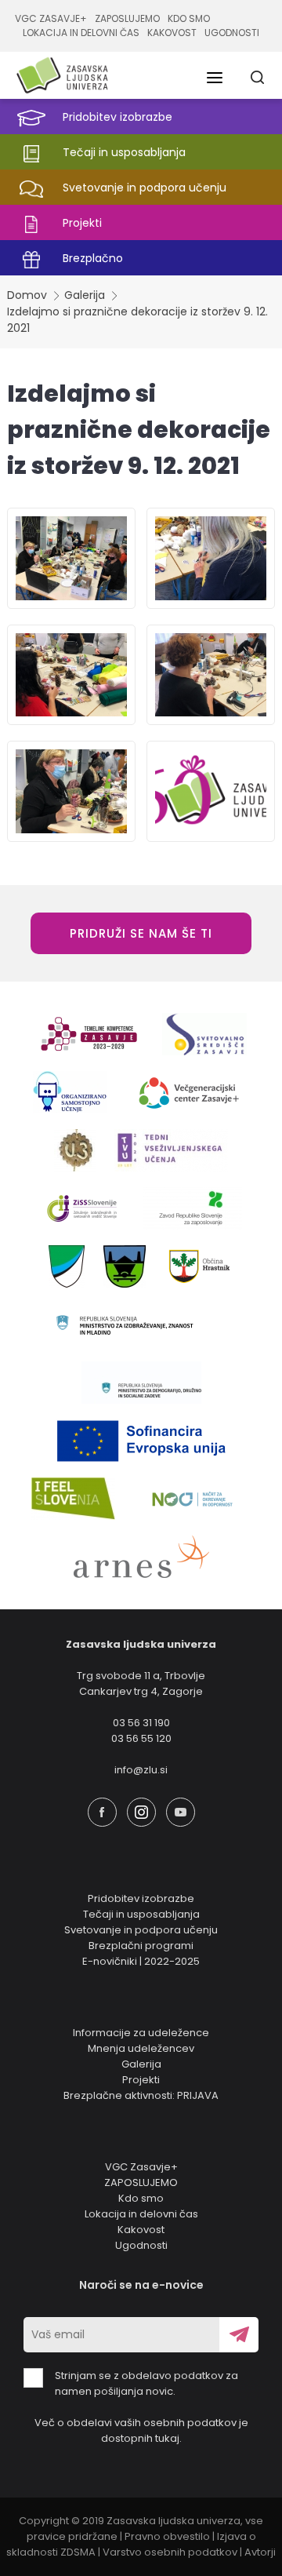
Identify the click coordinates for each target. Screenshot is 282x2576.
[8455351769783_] (211, 791)
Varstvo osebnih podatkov (170, 2552)
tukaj (167, 2438)
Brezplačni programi (141, 1946)
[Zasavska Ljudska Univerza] (62, 75)
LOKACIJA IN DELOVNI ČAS (81, 33)
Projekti (141, 2080)
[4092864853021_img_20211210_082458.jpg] (71, 558)
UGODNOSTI (232, 33)
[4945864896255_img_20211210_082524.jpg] (211, 675)
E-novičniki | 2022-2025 (141, 1961)
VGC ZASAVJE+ (51, 18)
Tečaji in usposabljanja (141, 1914)
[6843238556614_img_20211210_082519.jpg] (211, 558)
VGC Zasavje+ (141, 2167)
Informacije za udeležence (141, 2033)
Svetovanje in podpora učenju (141, 1930)
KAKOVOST (172, 33)
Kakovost (141, 2230)
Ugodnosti (141, 2245)
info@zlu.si (141, 1770)
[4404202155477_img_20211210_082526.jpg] (71, 791)
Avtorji (260, 2552)
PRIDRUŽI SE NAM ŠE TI (141, 933)
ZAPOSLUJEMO (127, 18)
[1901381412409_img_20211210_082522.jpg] (71, 675)
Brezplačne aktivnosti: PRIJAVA (141, 2095)
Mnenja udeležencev (141, 2048)
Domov (27, 295)
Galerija (85, 295)
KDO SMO (189, 18)
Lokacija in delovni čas (141, 2214)
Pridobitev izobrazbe (141, 1898)
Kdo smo (141, 2198)
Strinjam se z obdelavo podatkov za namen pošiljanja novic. (146, 2383)
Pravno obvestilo (167, 2536)
